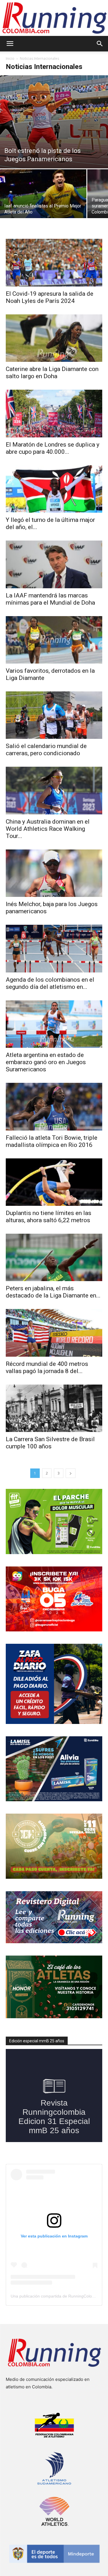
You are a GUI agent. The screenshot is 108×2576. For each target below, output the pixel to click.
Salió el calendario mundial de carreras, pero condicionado (46, 750)
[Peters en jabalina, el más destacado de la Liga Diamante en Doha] (54, 1257)
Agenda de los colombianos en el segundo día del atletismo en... (50, 983)
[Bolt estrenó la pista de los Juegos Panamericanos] (54, 122)
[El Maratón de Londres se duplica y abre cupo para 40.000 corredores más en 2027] (54, 413)
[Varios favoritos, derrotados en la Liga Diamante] (54, 640)
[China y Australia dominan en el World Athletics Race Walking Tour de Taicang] (54, 790)
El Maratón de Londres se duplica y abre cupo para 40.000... (53, 448)
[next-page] (71, 1473)
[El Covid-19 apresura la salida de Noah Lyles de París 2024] (54, 263)
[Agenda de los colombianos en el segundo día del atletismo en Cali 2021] (54, 948)
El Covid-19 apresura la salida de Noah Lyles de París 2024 (50, 297)
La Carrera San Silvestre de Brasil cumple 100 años (50, 1443)
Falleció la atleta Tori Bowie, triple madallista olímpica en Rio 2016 (52, 1141)
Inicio (10, 58)
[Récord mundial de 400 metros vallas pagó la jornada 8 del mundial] (54, 1333)
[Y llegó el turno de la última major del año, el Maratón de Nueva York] (54, 489)
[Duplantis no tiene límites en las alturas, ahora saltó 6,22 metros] (54, 1182)
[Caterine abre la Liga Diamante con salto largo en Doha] (54, 338)
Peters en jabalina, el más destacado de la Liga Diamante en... (53, 1292)
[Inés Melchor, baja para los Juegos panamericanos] (54, 873)
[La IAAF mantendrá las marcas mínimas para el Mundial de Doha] (54, 564)
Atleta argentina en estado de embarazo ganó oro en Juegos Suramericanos (46, 1062)
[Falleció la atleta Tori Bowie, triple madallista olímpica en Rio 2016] (54, 1107)
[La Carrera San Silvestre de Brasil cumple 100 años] (54, 1408)
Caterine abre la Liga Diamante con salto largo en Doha (52, 373)
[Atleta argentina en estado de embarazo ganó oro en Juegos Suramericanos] (54, 1024)
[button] (10, 44)
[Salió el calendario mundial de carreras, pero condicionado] (54, 715)
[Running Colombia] (54, 18)
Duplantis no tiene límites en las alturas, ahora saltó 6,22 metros (49, 1217)
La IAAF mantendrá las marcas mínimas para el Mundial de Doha (50, 599)
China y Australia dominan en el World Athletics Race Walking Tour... (48, 829)
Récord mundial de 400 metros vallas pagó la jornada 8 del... (47, 1367)
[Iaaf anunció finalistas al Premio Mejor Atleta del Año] (43, 201)
